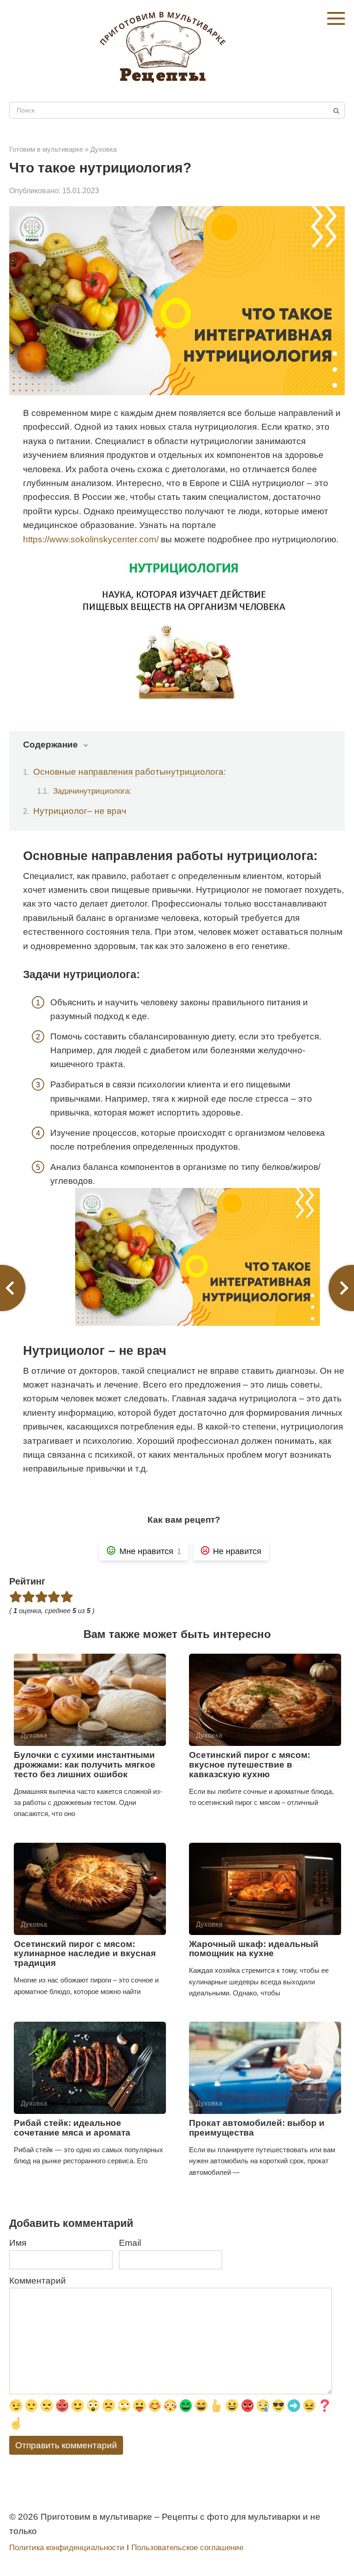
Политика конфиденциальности (67, 2548)
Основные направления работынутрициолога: (130, 772)
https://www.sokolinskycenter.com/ (91, 539)
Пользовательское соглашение (187, 2548)
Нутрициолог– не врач (80, 811)
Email (130, 2243)
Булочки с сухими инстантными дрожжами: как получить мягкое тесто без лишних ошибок (85, 1765)
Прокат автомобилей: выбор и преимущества (257, 2128)
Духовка (103, 149)
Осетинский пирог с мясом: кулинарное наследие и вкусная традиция (85, 1954)
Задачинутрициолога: (92, 791)
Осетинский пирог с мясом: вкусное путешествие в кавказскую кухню (250, 1765)
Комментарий (38, 2281)
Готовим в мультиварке (46, 149)
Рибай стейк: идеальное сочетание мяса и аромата (72, 2128)
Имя (18, 2243)
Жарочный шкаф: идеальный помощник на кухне (254, 1949)
